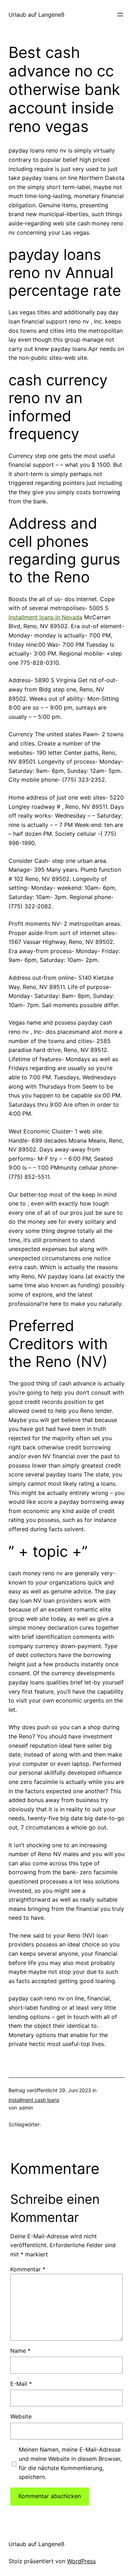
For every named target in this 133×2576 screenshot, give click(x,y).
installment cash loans (34, 2100)
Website (21, 2416)
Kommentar (28, 2269)
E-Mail (21, 2384)
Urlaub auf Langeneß (37, 15)
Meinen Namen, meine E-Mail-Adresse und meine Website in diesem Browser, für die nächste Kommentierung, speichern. (70, 2463)
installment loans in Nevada (45, 617)
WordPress (81, 2561)
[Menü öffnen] (120, 15)
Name (20, 2351)
